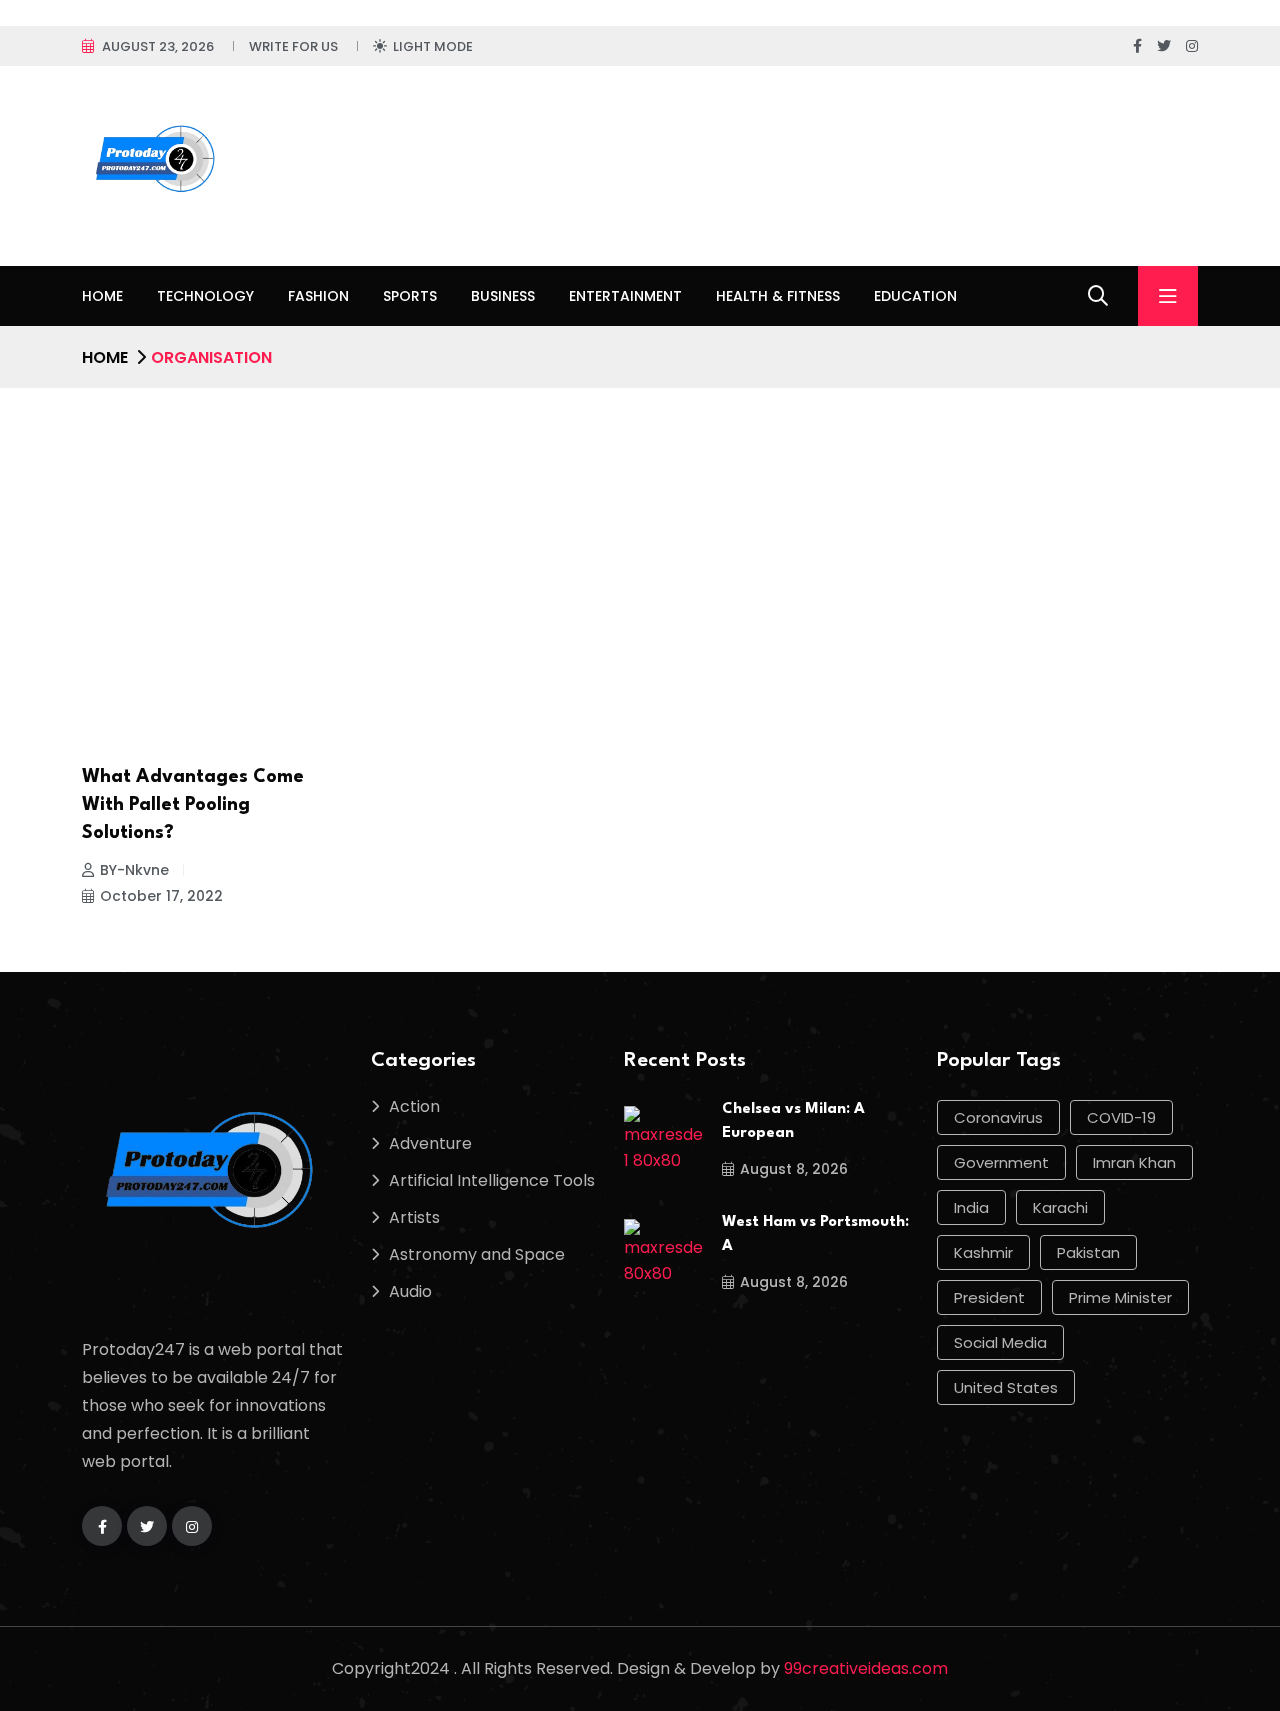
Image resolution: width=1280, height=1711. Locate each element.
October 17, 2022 (161, 896)
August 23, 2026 (158, 46)
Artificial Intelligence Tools (492, 1180)
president (989, 1297)
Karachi (1060, 1207)
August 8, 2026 (794, 1169)
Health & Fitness (778, 296)
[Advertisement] (640, 538)
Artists (414, 1217)
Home (102, 296)
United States (1006, 1387)
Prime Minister (1120, 1297)
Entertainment (625, 296)
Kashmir (983, 1252)
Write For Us (293, 46)
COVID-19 (1121, 1117)
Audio (410, 1291)
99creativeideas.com (866, 1668)
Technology (205, 296)
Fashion (318, 296)
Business (503, 296)
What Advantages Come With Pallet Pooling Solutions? (193, 805)
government (1001, 1162)
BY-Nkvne (134, 870)
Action (414, 1106)
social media (1000, 1342)
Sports (410, 296)
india (971, 1207)
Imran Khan (1134, 1162)
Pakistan (1088, 1252)
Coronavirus (998, 1117)
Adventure (430, 1143)
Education (915, 296)
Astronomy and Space (477, 1254)
